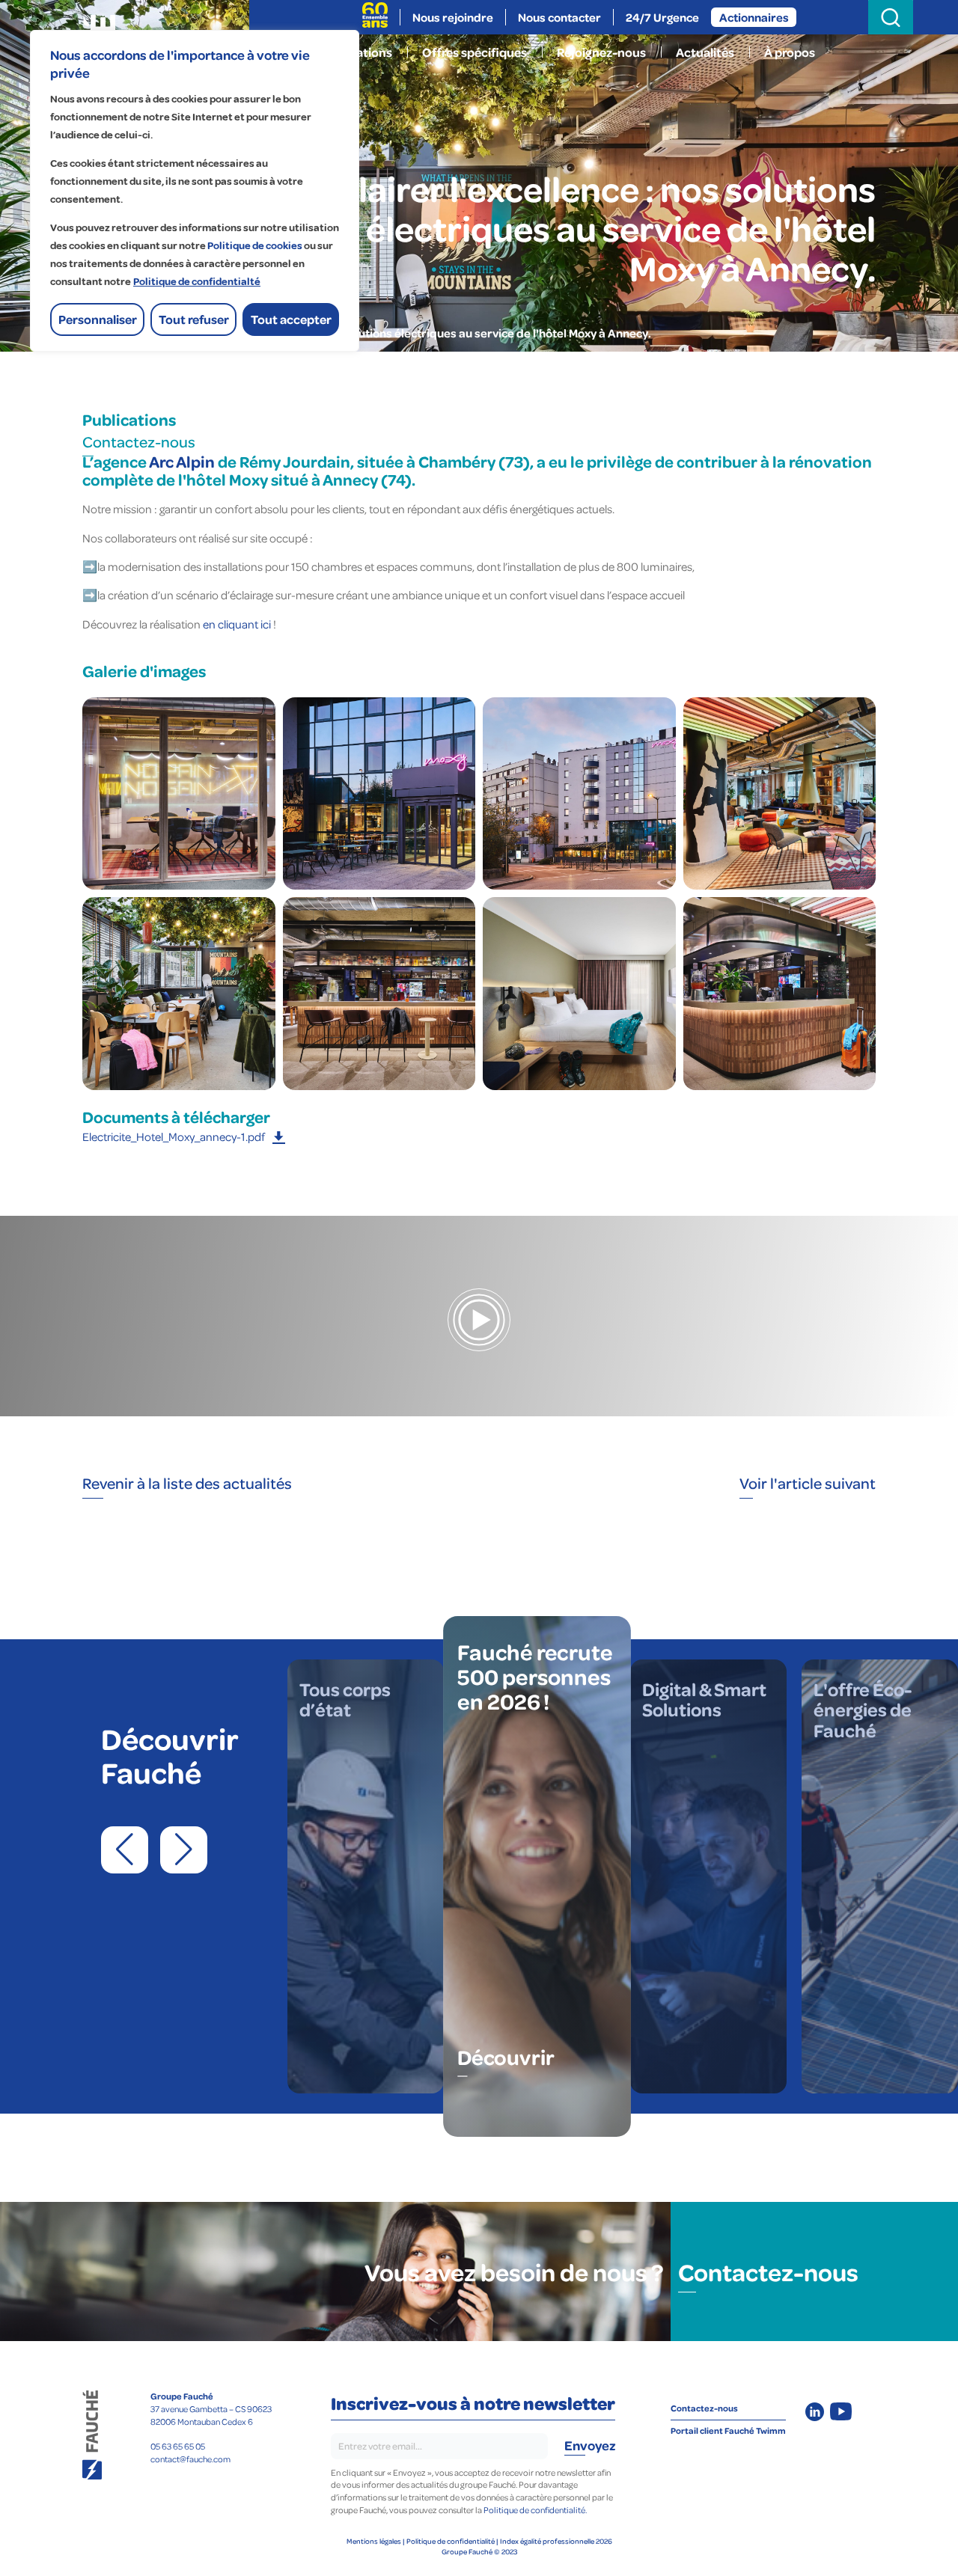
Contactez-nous (139, 441)
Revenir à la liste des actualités (187, 1483)
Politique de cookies (255, 246)
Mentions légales (374, 2541)
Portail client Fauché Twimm (728, 2430)
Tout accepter (291, 319)
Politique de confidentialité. (535, 2510)
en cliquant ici (236, 624)
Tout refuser (194, 319)
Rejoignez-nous (601, 52)
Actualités (705, 52)
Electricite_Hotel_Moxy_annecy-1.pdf (174, 1136)
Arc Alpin (182, 461)
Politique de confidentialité (451, 2541)
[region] (195, 191)
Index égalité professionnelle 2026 (556, 2541)
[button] (125, 1850)
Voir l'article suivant (808, 1483)
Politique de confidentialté (197, 282)
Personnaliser (98, 319)
